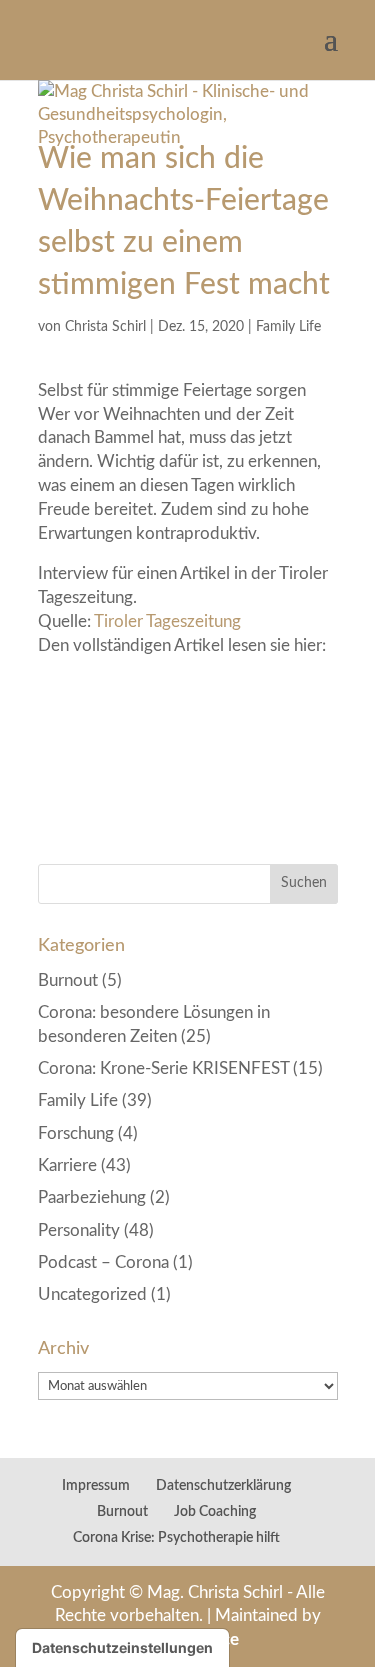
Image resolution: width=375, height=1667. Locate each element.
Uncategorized (92, 1294)
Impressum (96, 1486)
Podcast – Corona (103, 1262)
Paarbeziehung (92, 1197)
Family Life (288, 327)
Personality (79, 1230)
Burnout (68, 980)
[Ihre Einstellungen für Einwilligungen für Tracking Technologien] (122, 1648)
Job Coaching (215, 1512)
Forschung (76, 1133)
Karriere (67, 1165)
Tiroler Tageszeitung (167, 621)
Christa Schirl (105, 327)
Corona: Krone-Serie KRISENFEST (163, 1068)
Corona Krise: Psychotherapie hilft (176, 1538)
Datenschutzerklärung (223, 1486)
